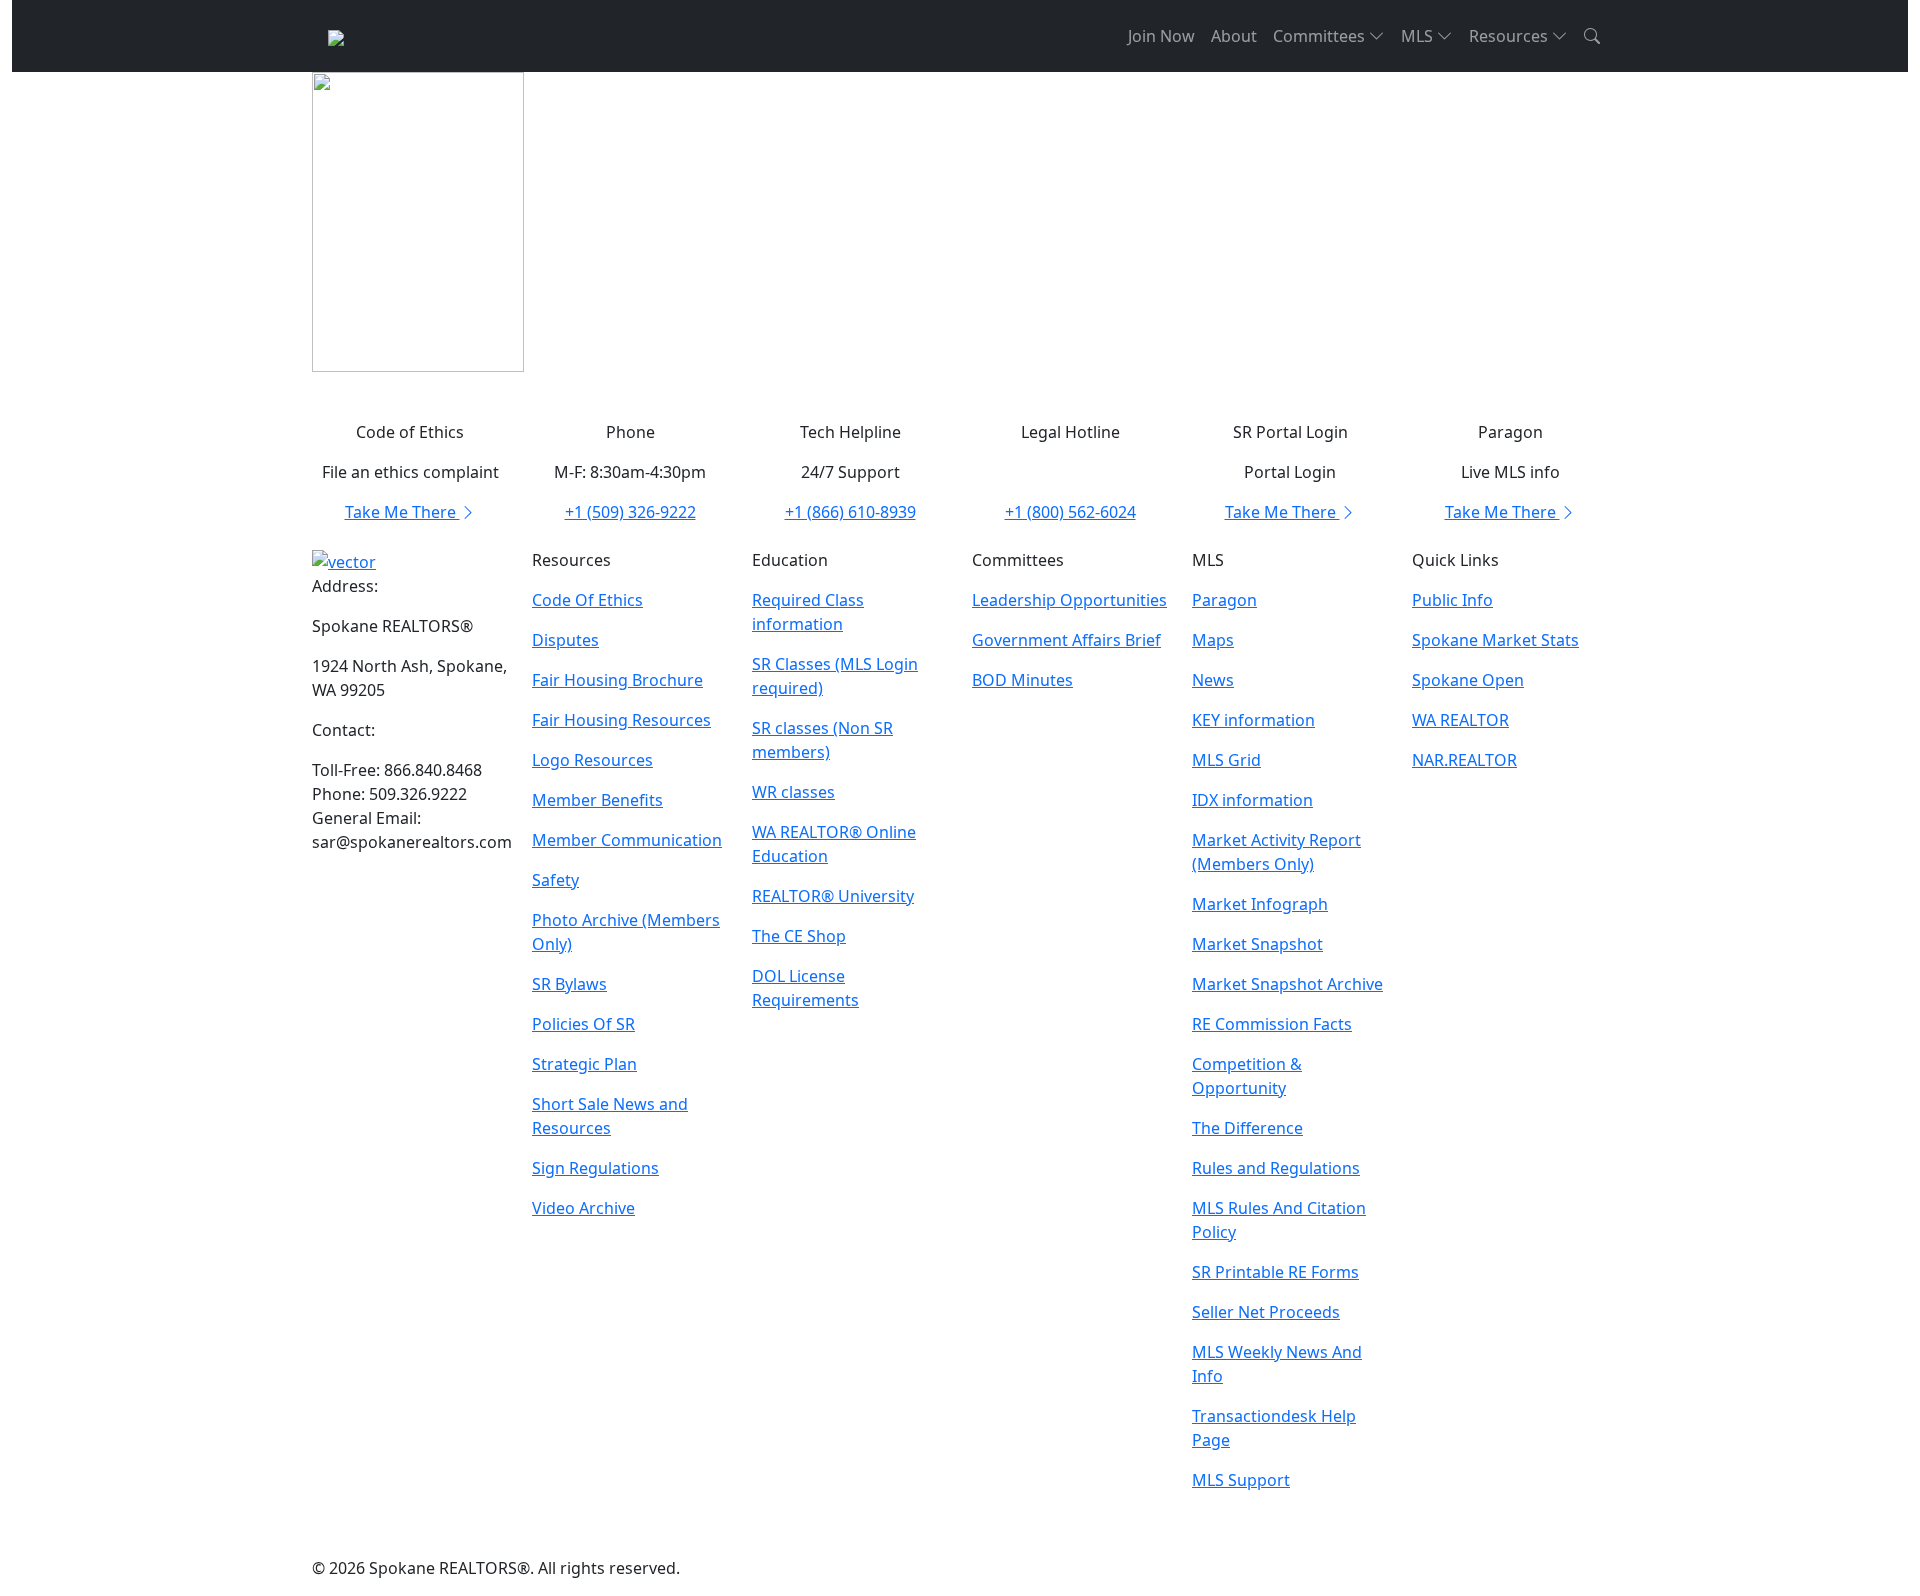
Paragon (1224, 600)
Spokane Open (1468, 680)
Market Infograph (1260, 904)
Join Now (1161, 36)
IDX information (1252, 800)
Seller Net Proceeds (1266, 1312)
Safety (555, 880)
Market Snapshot (1257, 944)
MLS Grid (1226, 760)
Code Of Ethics (587, 600)
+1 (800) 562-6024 (1070, 512)
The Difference (1247, 1128)
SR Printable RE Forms (1275, 1272)
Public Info (1452, 600)
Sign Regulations (595, 1168)
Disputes (565, 640)
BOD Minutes (1022, 680)
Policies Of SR (583, 1024)
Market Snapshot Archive (1287, 984)
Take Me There (402, 512)
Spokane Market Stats (1495, 640)
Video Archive (583, 1208)
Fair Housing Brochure (617, 680)
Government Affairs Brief (1066, 640)
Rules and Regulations (1276, 1168)
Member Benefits (597, 800)
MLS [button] (1419, 36)
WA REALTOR (1460, 720)
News (1213, 680)
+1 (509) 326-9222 (630, 512)
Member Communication (627, 840)
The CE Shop (799, 936)
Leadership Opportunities (1069, 600)
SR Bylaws (569, 984)
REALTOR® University (833, 896)
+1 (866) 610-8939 (850, 512)
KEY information (1253, 720)
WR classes (793, 792)
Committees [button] (1321, 36)
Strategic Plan (584, 1064)
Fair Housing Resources (621, 720)
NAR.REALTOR (1464, 760)
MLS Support (1241, 1480)
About (1234, 36)
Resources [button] (1510, 36)
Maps (1213, 640)
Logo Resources (592, 760)
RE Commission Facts (1272, 1024)
